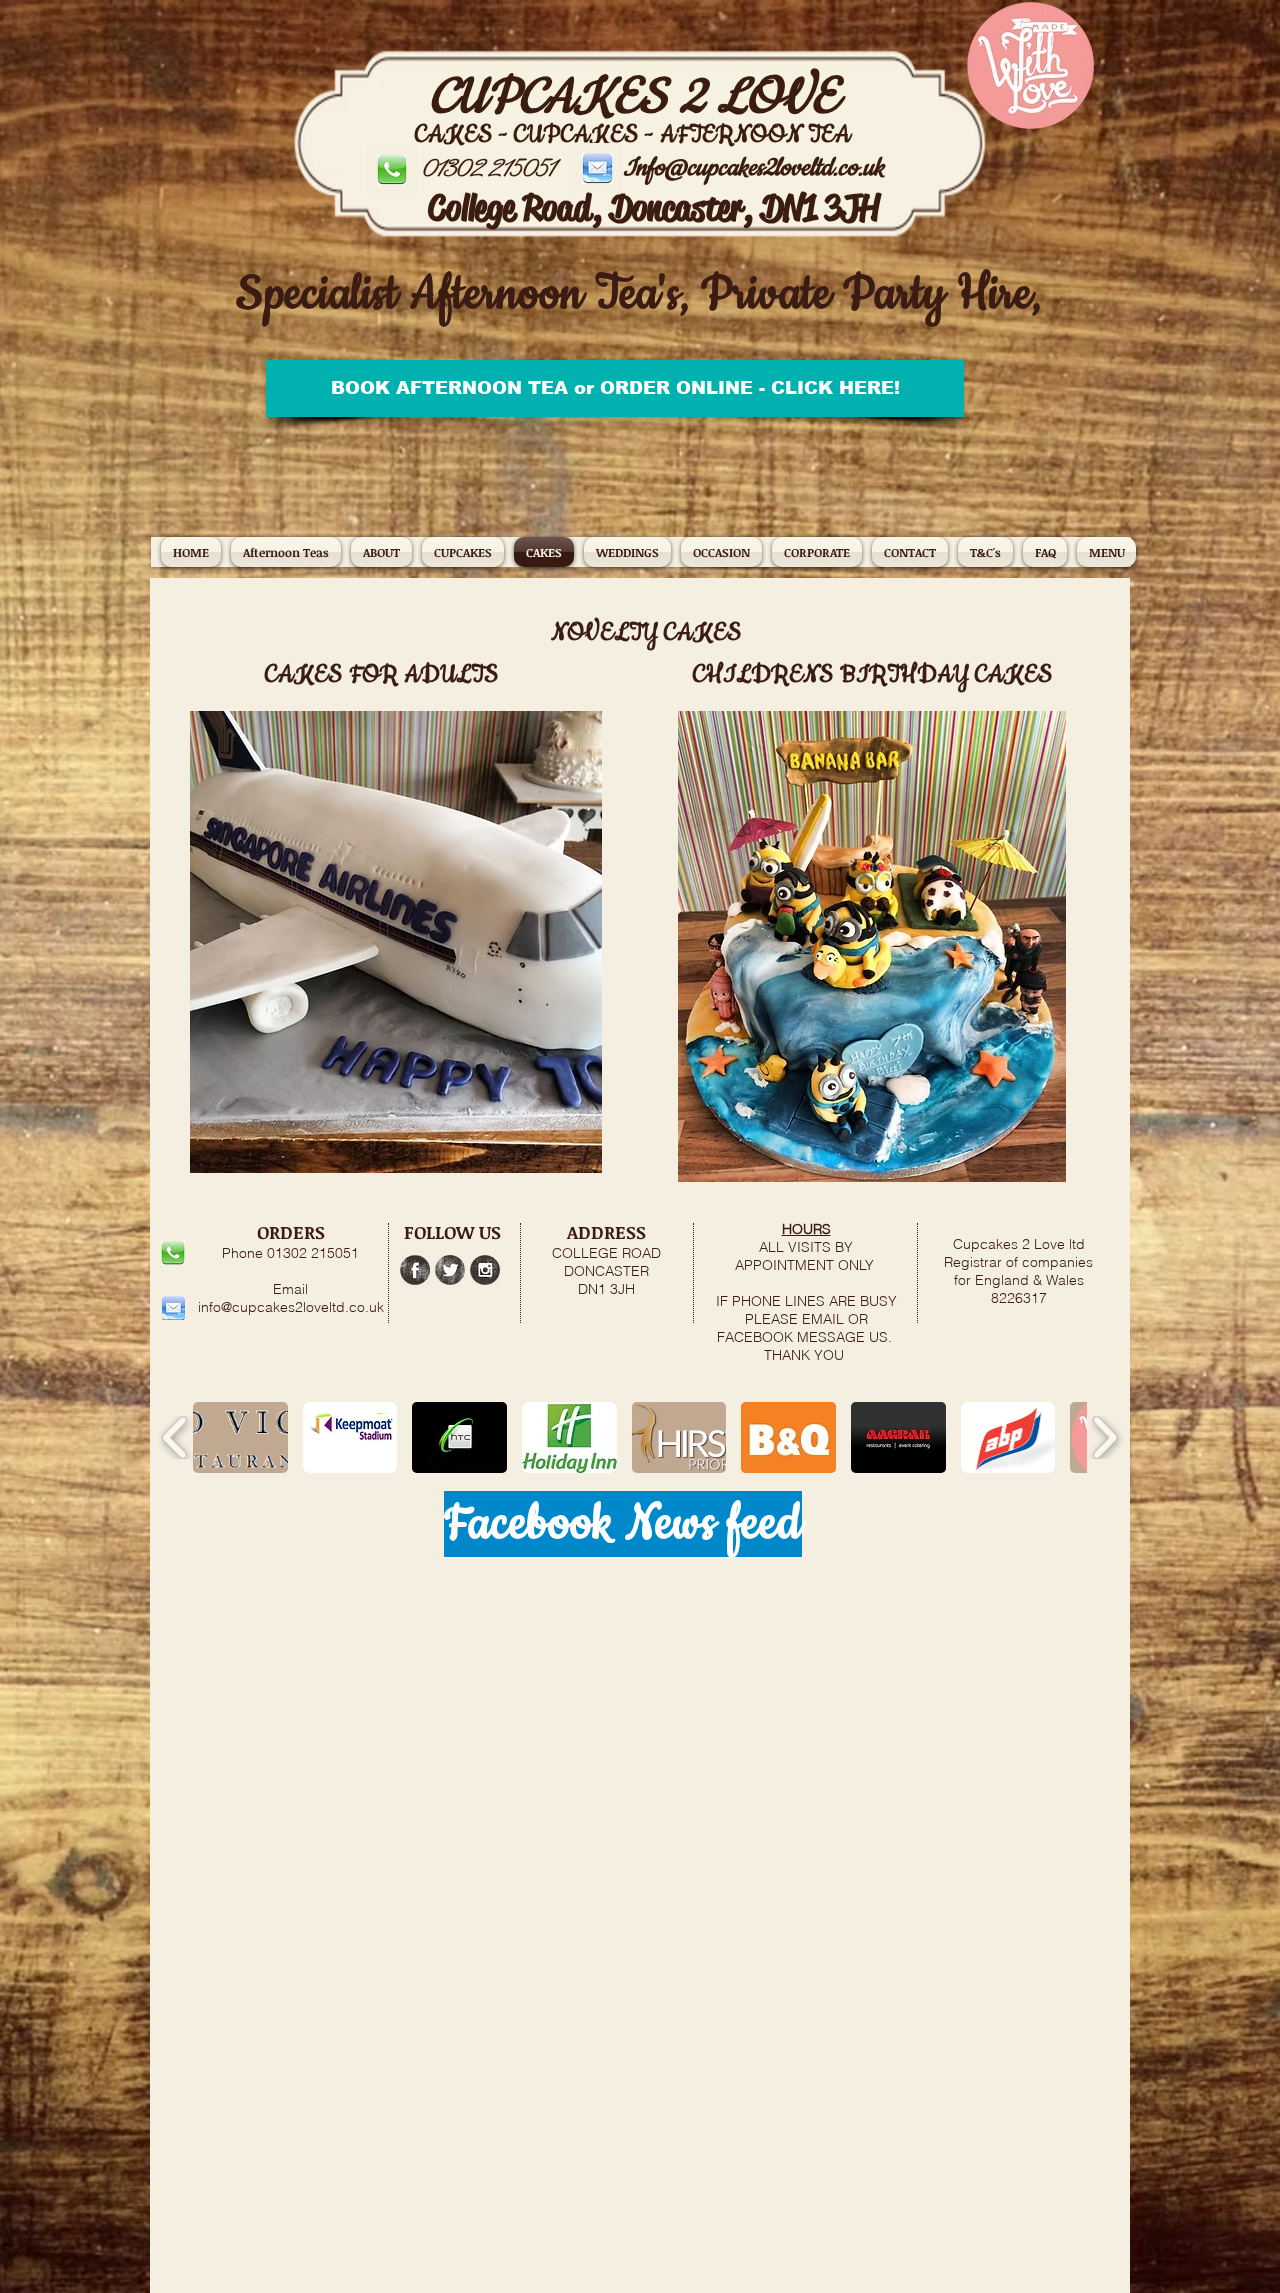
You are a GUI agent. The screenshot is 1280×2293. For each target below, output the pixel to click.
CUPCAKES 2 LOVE (633, 98)
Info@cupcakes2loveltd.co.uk (753, 168)
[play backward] (175, 1437)
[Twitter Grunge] (450, 1270)
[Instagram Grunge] (485, 1270)
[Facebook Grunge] (415, 1270)
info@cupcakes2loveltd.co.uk (291, 1307)
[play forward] (1104, 1437)
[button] (721, 552)
